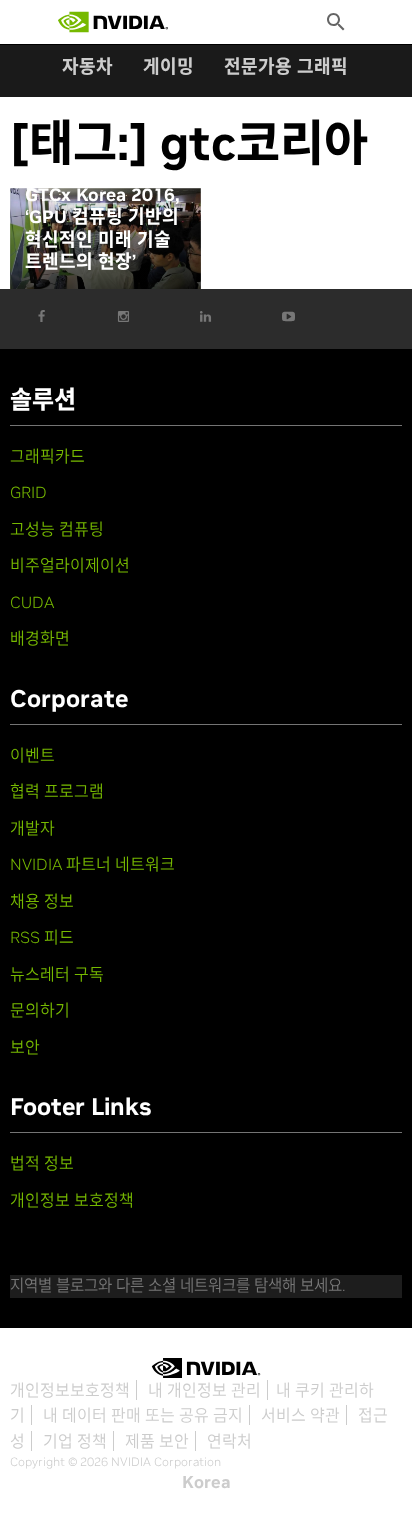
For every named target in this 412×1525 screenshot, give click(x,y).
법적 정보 (42, 1163)
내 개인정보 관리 (204, 1390)
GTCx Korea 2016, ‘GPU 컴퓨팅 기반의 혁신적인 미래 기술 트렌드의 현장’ (102, 229)
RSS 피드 (42, 937)
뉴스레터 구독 (57, 974)
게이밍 (168, 66)
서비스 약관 (300, 1415)
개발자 (32, 828)
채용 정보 (42, 901)
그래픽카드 (47, 456)
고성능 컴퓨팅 (57, 529)
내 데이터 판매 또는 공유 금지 (143, 1415)
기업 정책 (75, 1441)
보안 (25, 1047)
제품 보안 (157, 1441)
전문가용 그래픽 (286, 66)
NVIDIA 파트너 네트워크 (92, 864)
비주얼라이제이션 (70, 565)
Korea (206, 1482)
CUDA (32, 602)
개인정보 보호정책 (72, 1200)
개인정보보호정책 (70, 1390)
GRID (28, 492)
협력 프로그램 (57, 791)
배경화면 (40, 638)
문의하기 (40, 1010)
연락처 (229, 1441)
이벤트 (32, 755)
